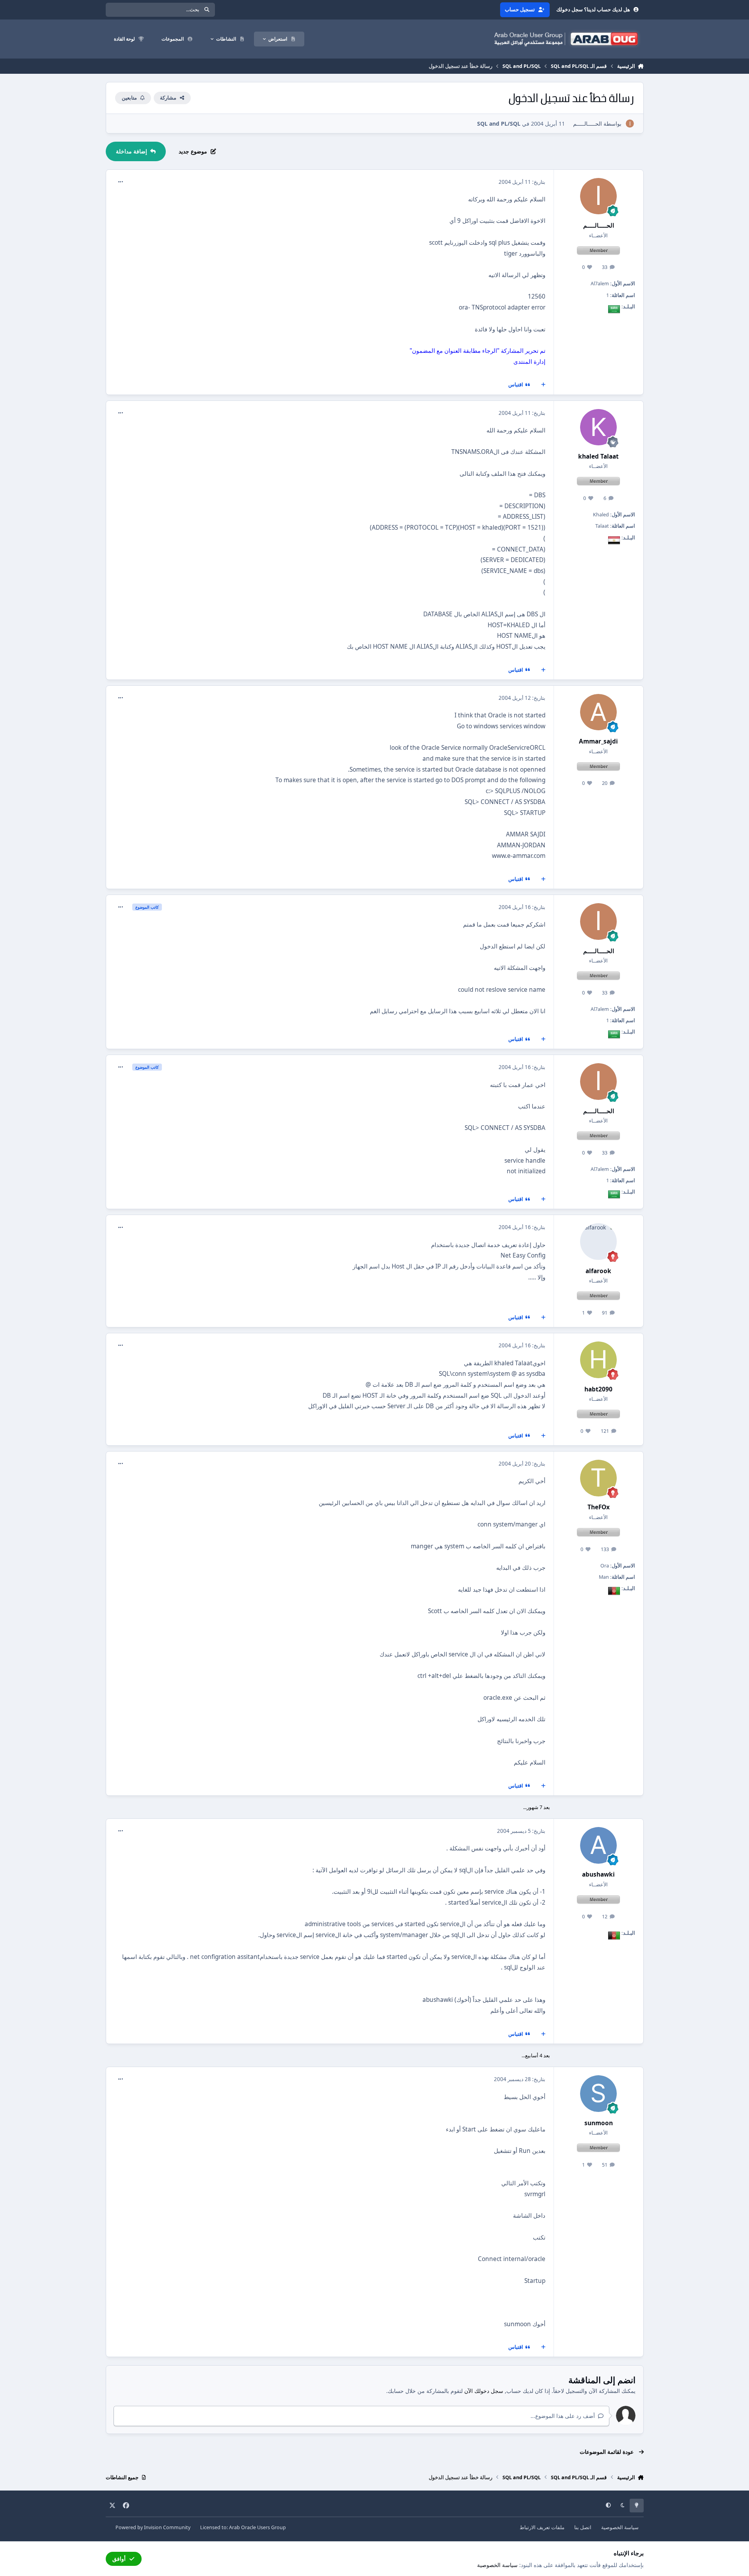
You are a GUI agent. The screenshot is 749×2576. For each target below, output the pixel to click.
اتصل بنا (583, 2527)
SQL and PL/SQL (499, 124)
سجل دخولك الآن (484, 2391)
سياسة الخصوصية (620, 2527)
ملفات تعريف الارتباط (542, 2527)
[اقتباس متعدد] (543, 385)
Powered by (153, 2527)
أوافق (119, 2559)
